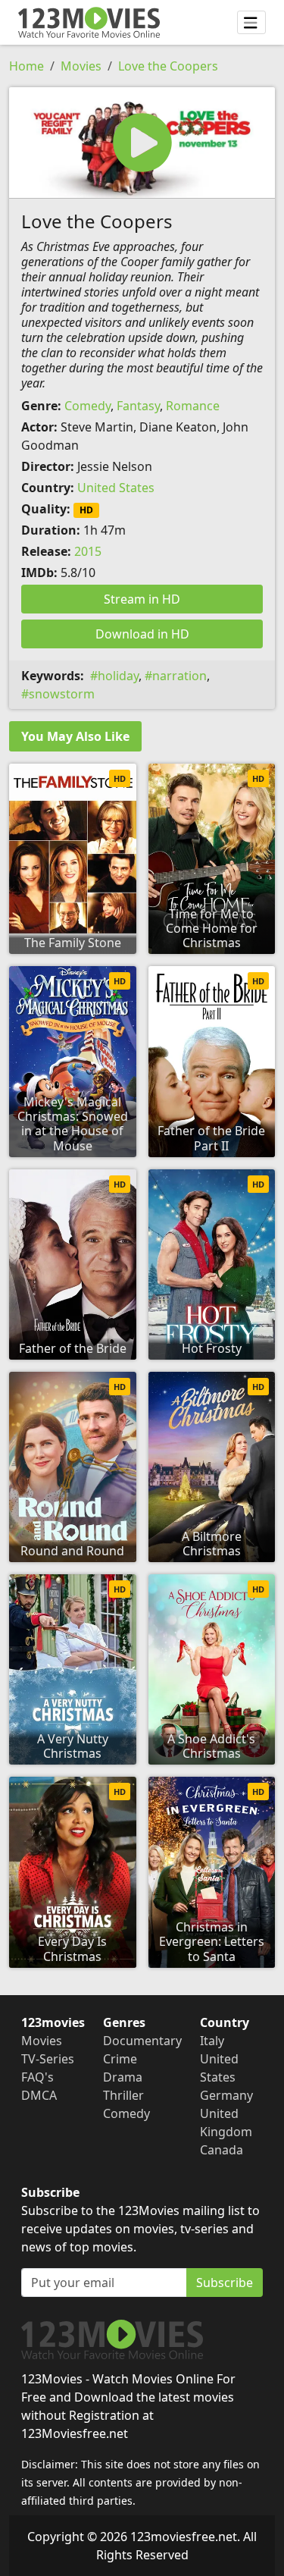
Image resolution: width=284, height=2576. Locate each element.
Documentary (142, 2041)
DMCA (39, 2095)
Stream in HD (142, 599)
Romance (193, 406)
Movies (81, 66)
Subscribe (225, 2283)
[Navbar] (251, 23)
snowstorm (62, 694)
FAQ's (37, 2077)
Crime (120, 2059)
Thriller (123, 2095)
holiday (118, 676)
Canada (222, 2150)
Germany (226, 2095)
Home (27, 66)
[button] (142, 143)
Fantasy (138, 406)
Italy (212, 2041)
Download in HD (142, 634)
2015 (88, 551)
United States (116, 488)
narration (179, 676)
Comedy (87, 406)
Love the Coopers (168, 66)
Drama (123, 2077)
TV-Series (48, 2059)
